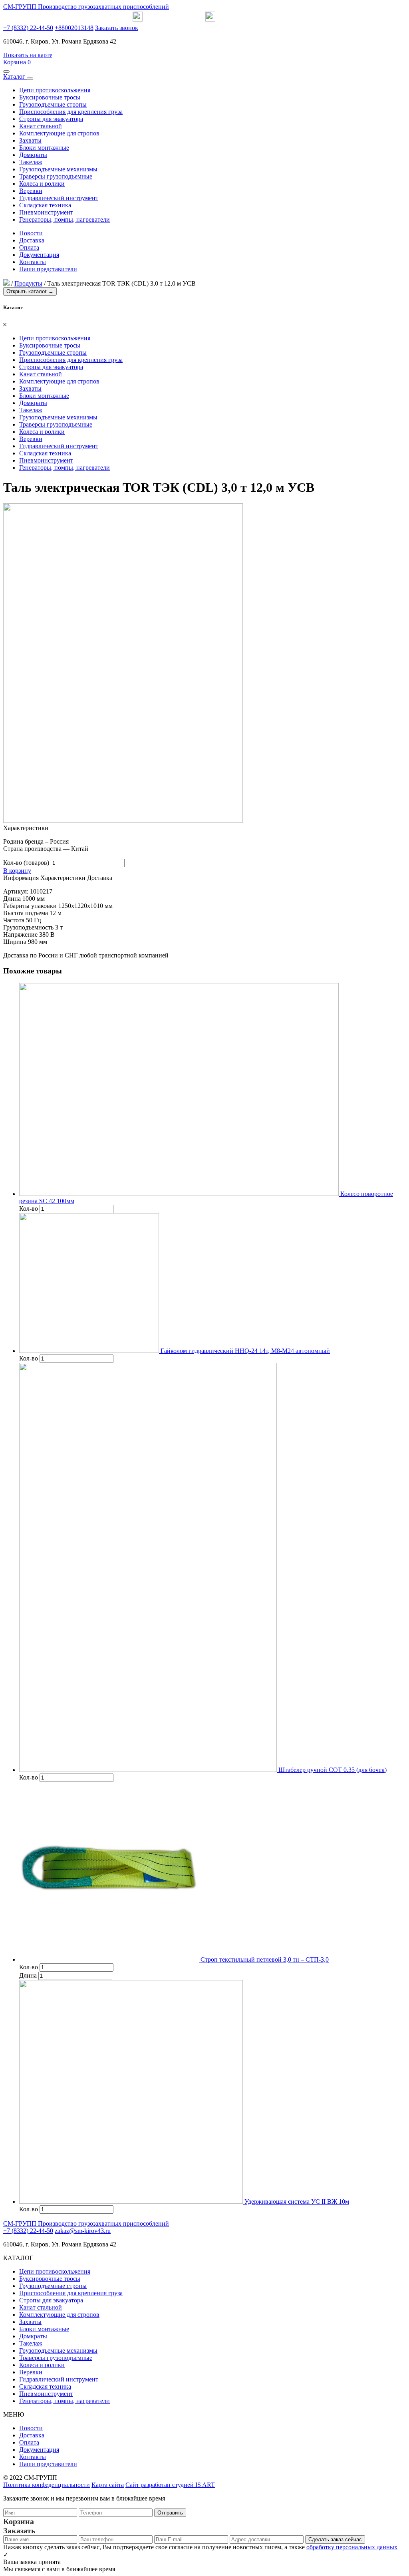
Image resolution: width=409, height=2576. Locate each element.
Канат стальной (41, 126)
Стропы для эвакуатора (51, 119)
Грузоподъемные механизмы (58, 169)
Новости (31, 233)
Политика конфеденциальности (47, 2485)
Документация (39, 255)
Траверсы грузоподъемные (56, 176)
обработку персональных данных (352, 2547)
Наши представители (48, 269)
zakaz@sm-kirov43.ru (83, 2231)
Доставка (32, 240)
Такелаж (31, 162)
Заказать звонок (117, 28)
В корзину (17, 871)
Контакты (33, 262)
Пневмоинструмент (46, 212)
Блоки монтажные (44, 148)
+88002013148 (74, 28)
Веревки (31, 191)
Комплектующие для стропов (59, 133)
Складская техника (45, 205)
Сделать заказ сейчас (335, 2539)
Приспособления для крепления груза (71, 112)
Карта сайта (108, 2485)
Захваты (30, 140)
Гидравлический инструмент (59, 198)
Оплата (29, 247)
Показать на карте (28, 55)
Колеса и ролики (42, 184)
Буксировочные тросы (50, 97)
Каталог (15, 76)
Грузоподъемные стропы (53, 104)
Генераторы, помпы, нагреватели (65, 219)
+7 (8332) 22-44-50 (28, 28)
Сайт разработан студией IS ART (170, 2485)
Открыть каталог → (30, 291)
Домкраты (33, 155)
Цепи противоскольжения (55, 90)
